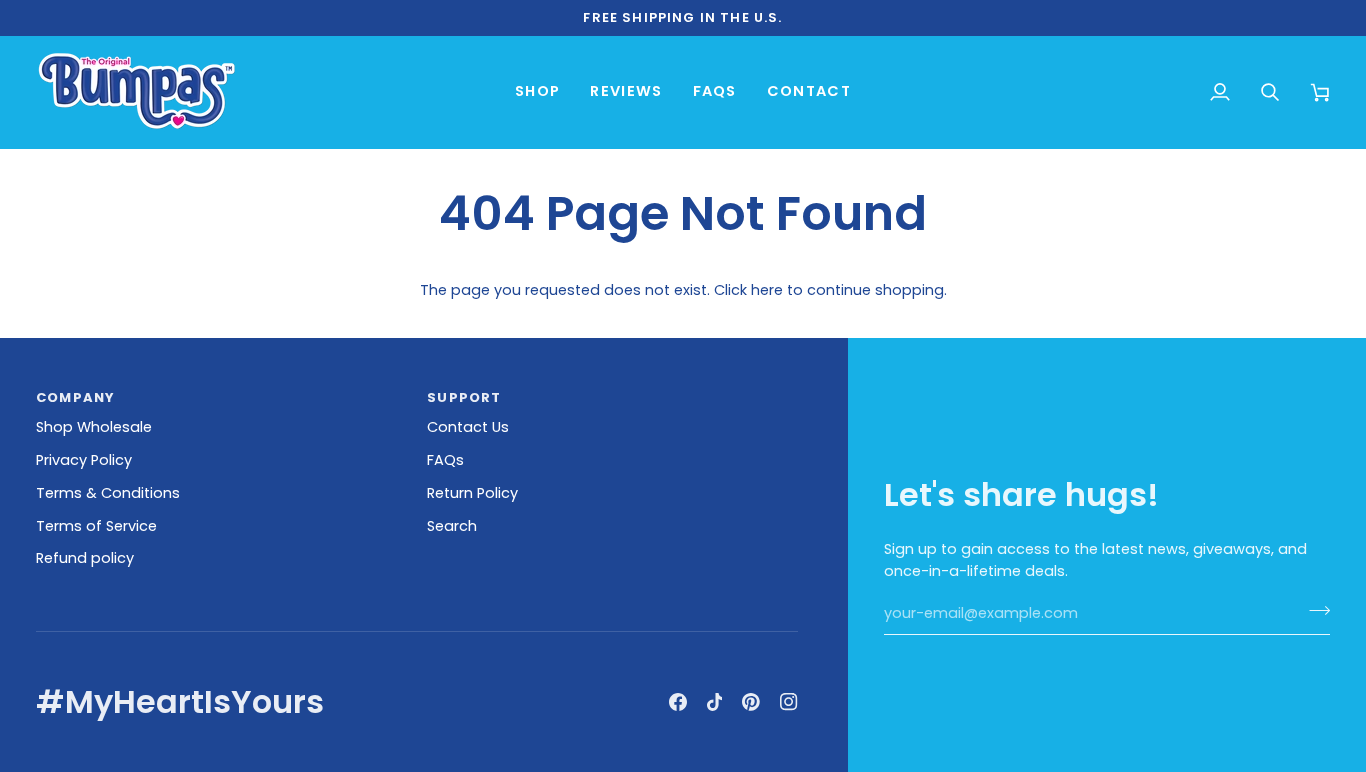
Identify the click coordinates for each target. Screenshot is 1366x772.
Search (452, 526)
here (767, 290)
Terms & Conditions (108, 493)
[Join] (1313, 611)
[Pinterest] (751, 702)
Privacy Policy (84, 460)
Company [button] (75, 397)
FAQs (445, 460)
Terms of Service (96, 526)
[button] (537, 92)
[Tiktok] (715, 702)
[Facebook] (678, 702)
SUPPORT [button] (464, 397)
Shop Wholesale (94, 427)
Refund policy (85, 558)
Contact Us (468, 427)
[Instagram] (789, 702)
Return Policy (472, 493)
